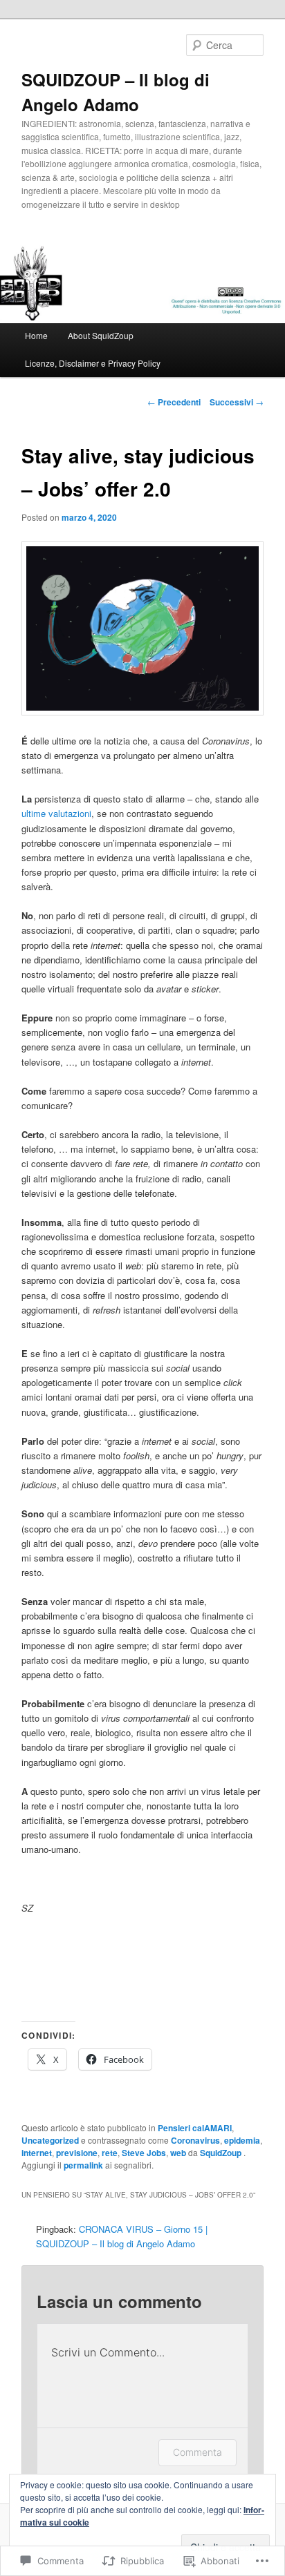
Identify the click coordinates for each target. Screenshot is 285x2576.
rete (110, 2153)
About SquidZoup (101, 335)
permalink (83, 2165)
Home (36, 335)
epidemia (242, 2140)
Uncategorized (50, 2140)
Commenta (197, 2452)
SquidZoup (222, 2153)
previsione (77, 2153)
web (178, 2153)
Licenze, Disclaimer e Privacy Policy (93, 363)
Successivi (237, 402)
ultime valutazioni (56, 813)
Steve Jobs (144, 2153)
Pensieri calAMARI (195, 2128)
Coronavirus (195, 2140)
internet (37, 2153)
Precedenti (174, 402)
